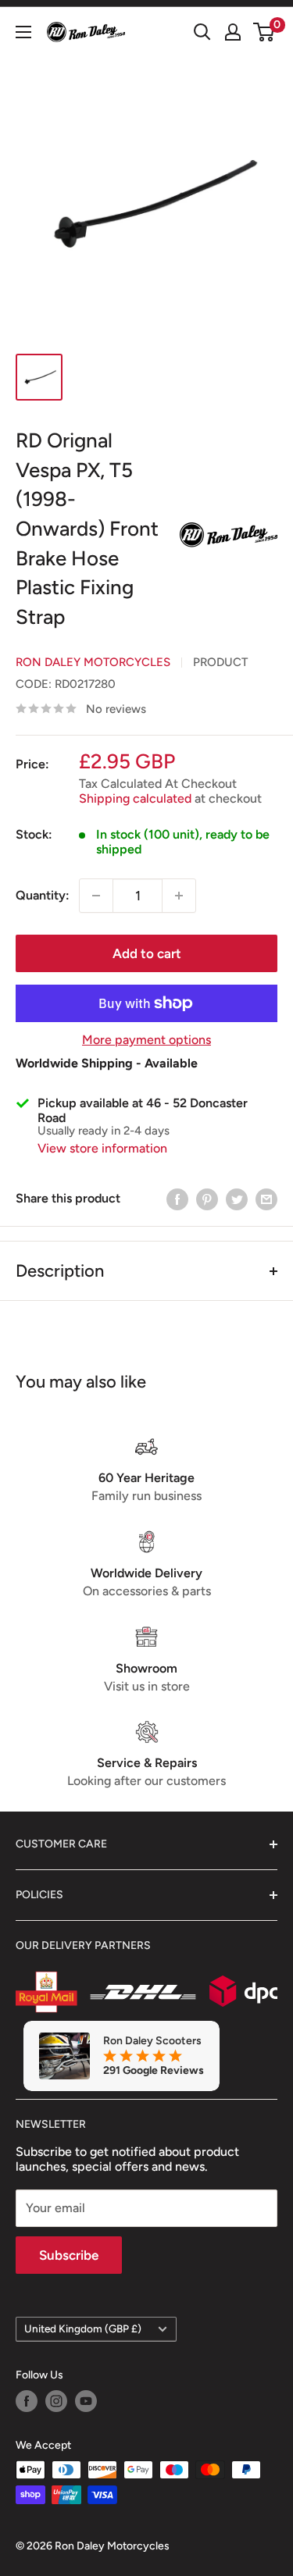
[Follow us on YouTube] (86, 2401)
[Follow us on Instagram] (56, 2401)
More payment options (146, 1040)
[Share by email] (266, 1199)
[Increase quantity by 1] (179, 896)
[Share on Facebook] (177, 1199)
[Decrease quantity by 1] (96, 896)
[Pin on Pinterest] (207, 1199)
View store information (102, 1148)
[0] (264, 32)
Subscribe (69, 2255)
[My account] (233, 32)
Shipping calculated (135, 798)
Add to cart (147, 953)
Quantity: (43, 895)
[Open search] (202, 32)
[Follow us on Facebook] (27, 2401)
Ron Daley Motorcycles (93, 662)
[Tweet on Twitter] (237, 1199)
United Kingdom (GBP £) (83, 2328)
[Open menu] (23, 32)
